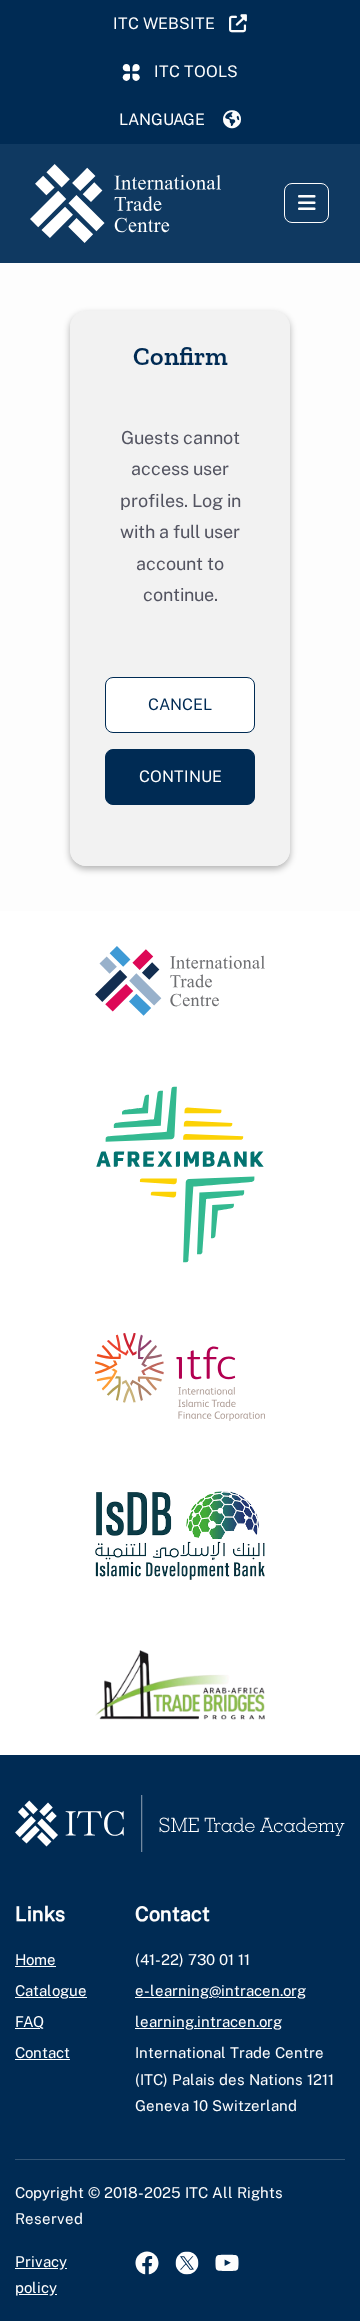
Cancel (180, 704)
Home (35, 1959)
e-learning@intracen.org (220, 1990)
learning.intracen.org (208, 2021)
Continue (180, 776)
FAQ (29, 2021)
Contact (42, 2052)
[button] (180, 120)
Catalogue (51, 1990)
